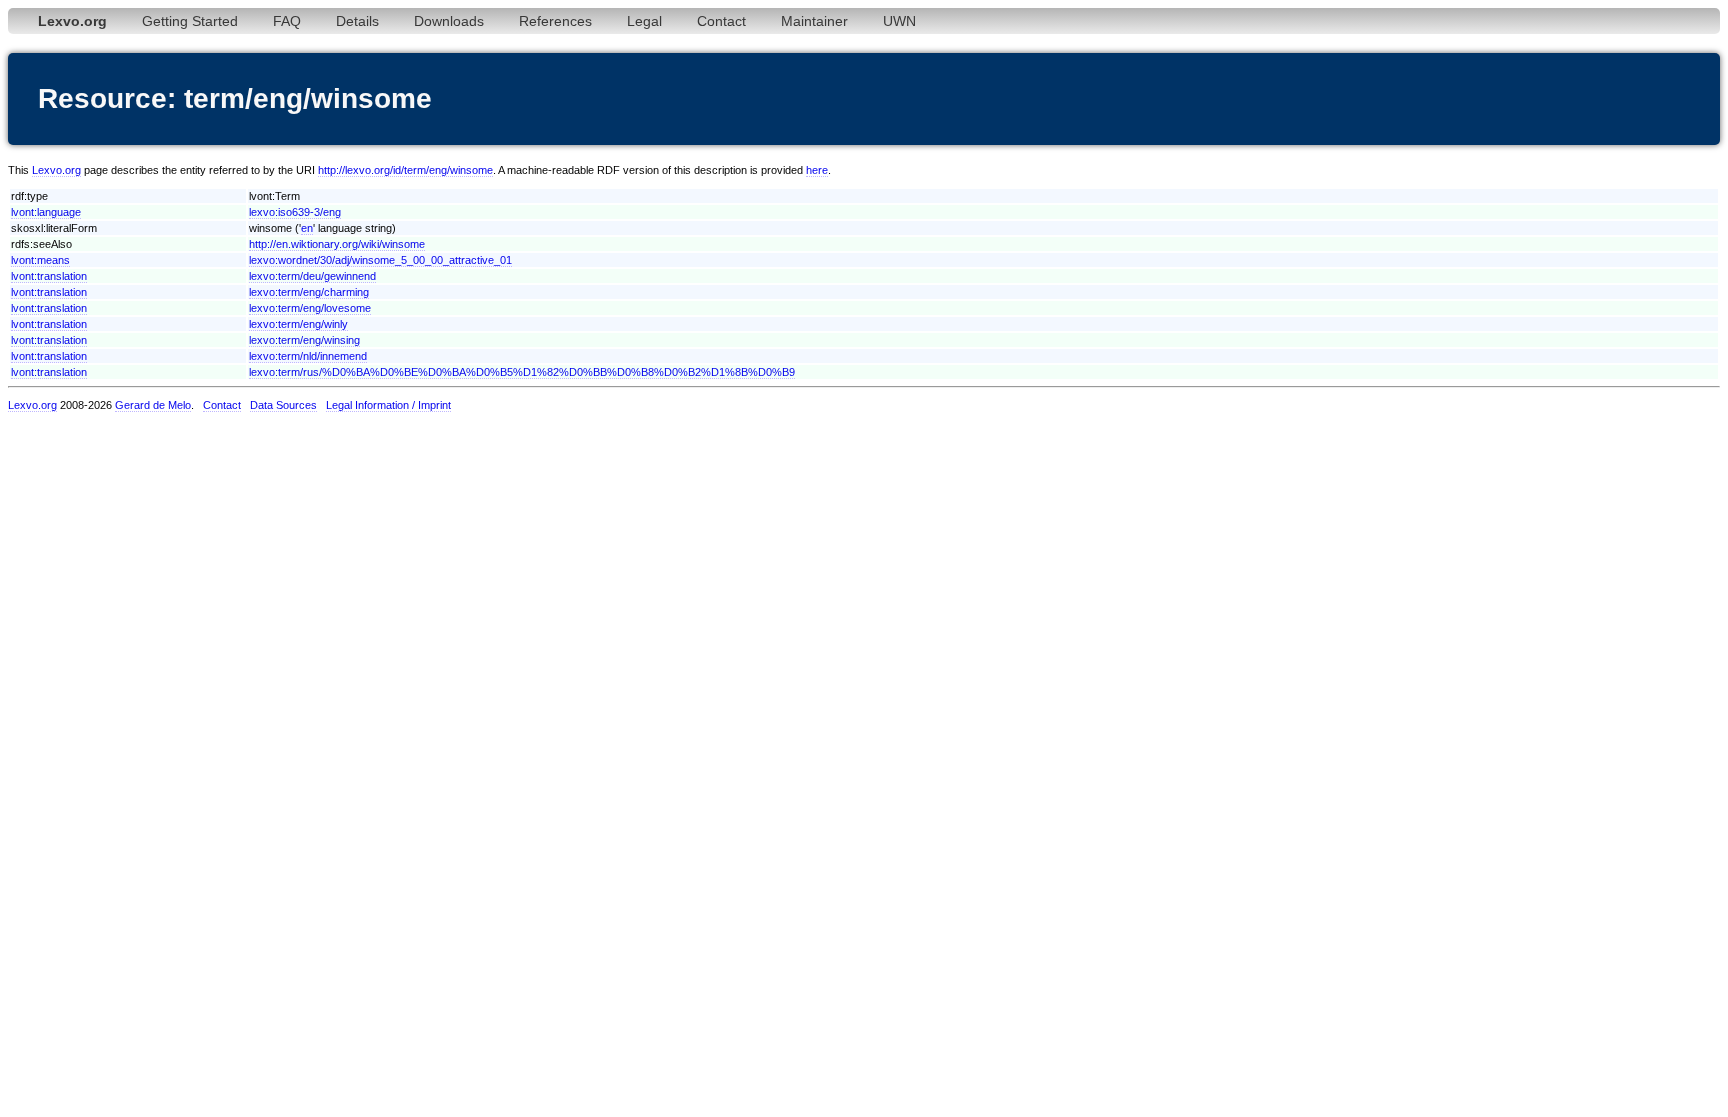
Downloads (449, 21)
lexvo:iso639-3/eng (295, 212)
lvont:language (46, 212)
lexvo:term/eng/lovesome (310, 308)
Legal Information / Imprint (388, 405)
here (817, 170)
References (555, 21)
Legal (644, 21)
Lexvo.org (56, 170)
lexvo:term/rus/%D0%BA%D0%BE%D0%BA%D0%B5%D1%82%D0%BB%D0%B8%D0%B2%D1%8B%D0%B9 (522, 372)
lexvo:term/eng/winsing (304, 340)
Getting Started (190, 21)
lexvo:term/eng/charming (309, 292)
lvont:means (40, 260)
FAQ (287, 21)
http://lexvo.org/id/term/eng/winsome (405, 170)
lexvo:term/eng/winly (298, 324)
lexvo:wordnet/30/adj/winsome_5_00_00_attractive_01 (380, 260)
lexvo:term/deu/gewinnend (312, 276)
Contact (721, 21)
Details (357, 21)
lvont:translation (49, 276)
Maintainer (814, 21)
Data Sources (283, 405)
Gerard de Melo (153, 405)
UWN (899, 21)
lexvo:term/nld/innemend (308, 356)
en (307, 228)
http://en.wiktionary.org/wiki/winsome (337, 244)
